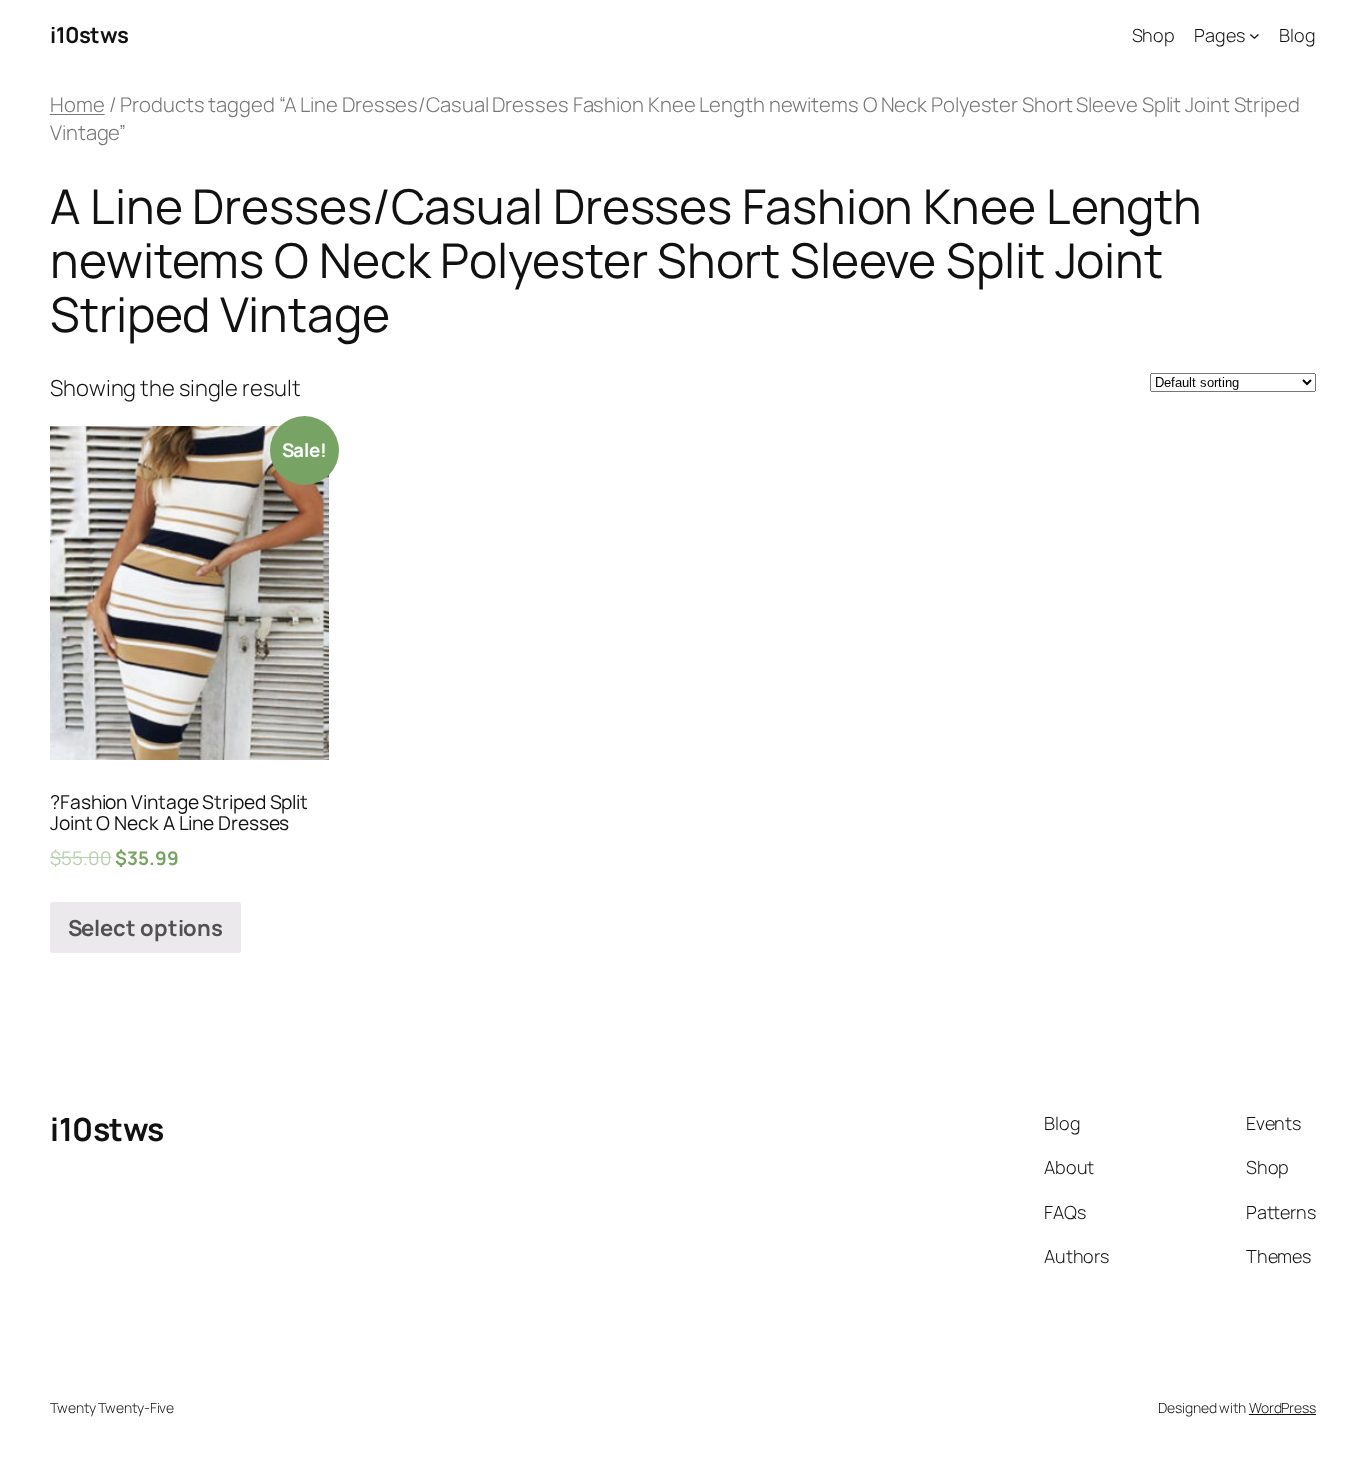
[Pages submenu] (1254, 35)
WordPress (1282, 1407)
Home (77, 104)
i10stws (89, 35)
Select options (146, 928)
